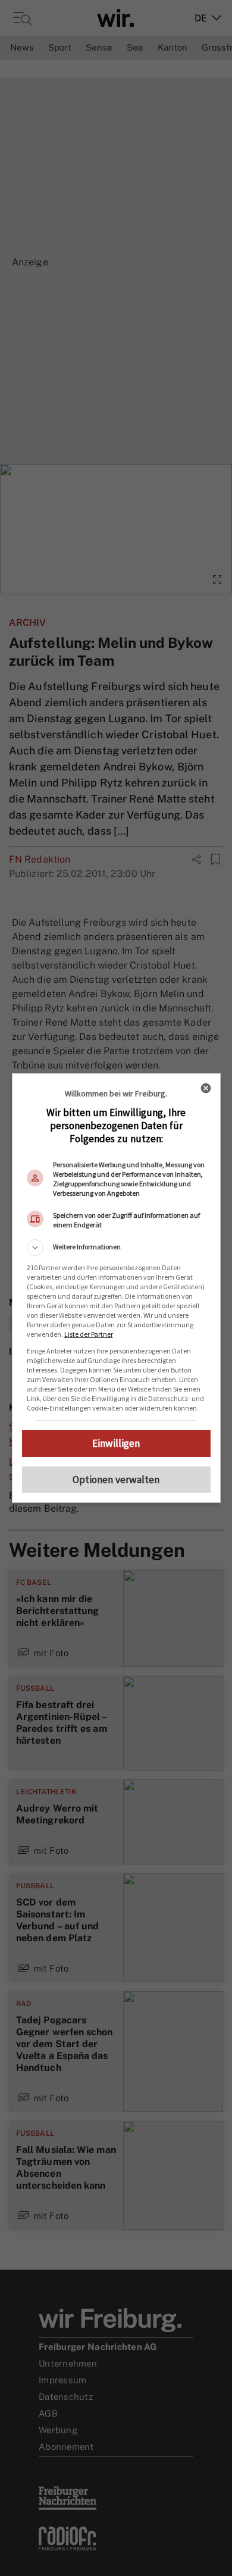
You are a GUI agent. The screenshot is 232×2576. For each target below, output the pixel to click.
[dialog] (116, 1288)
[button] (116, 1248)
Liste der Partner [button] (89, 1334)
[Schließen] (206, 1088)
